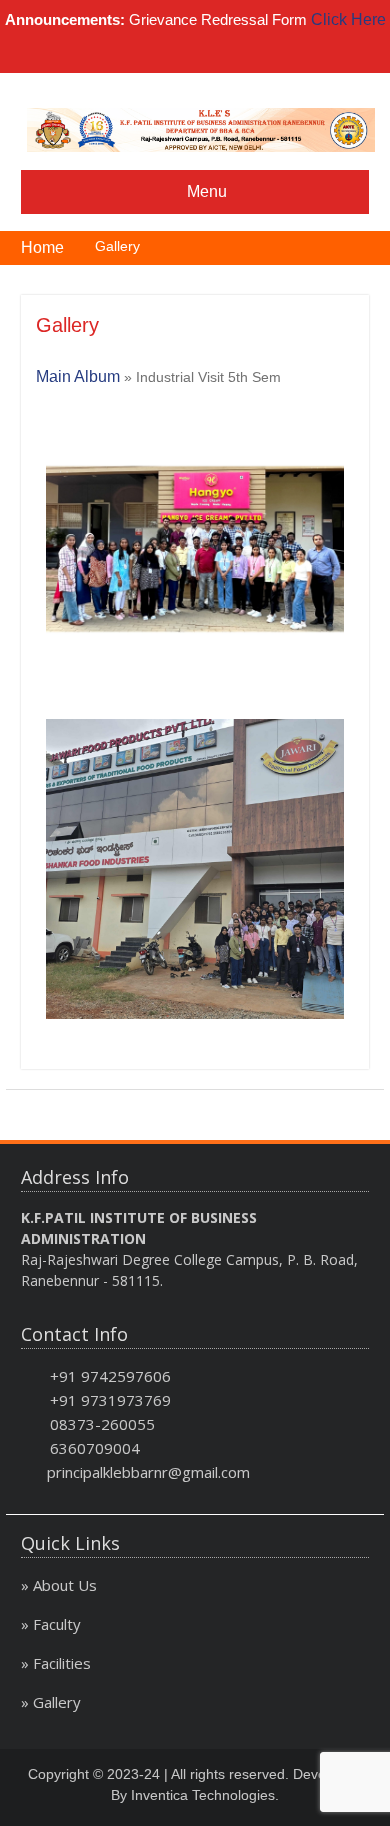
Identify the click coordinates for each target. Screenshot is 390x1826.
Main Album (78, 376)
